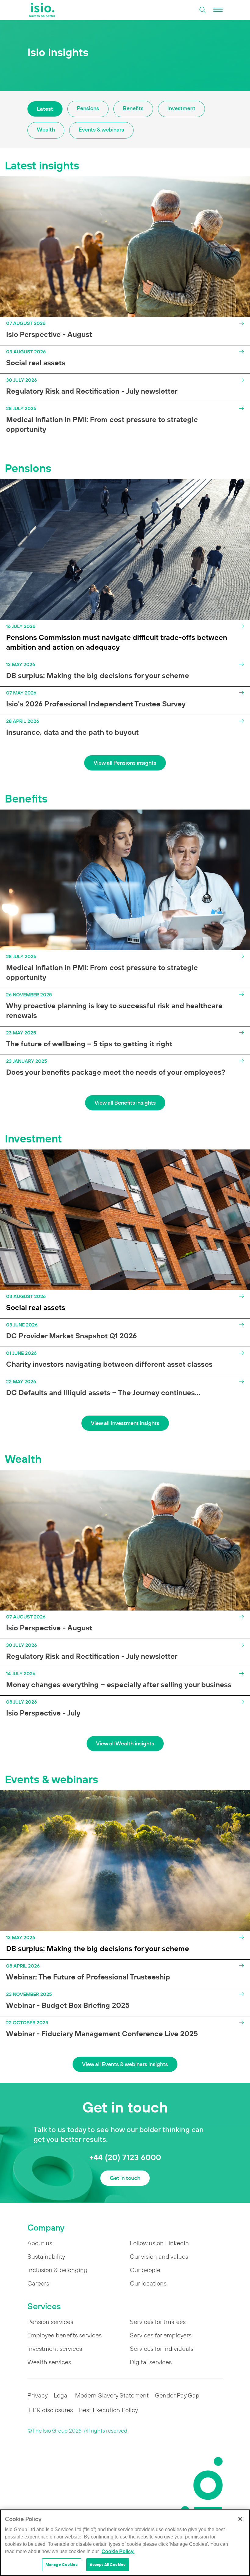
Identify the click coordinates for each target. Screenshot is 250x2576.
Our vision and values (159, 2257)
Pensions (88, 108)
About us (40, 2243)
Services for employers (161, 2335)
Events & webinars (101, 130)
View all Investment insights (125, 1423)
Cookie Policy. (118, 2551)
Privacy (37, 2395)
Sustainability (46, 2257)
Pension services (50, 2322)
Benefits (133, 108)
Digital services (151, 2362)
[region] (125, 2543)
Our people (145, 2270)
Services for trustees (158, 2322)
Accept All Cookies (108, 2565)
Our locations (148, 2283)
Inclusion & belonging (57, 2270)
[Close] (240, 2519)
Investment (181, 108)
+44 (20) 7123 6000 (125, 2157)
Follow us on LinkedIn (159, 2243)
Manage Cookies (62, 2565)
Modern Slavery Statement (112, 2395)
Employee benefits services (64, 2335)
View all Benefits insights (125, 1103)
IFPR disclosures (50, 2410)
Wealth (46, 130)
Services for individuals (162, 2349)
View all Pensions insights (125, 763)
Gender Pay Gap (177, 2395)
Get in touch (125, 2178)
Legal (61, 2395)
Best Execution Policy (108, 2410)
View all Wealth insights (125, 1743)
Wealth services (49, 2362)
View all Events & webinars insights (125, 2064)
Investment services (55, 2349)
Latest (45, 109)
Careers (38, 2283)
